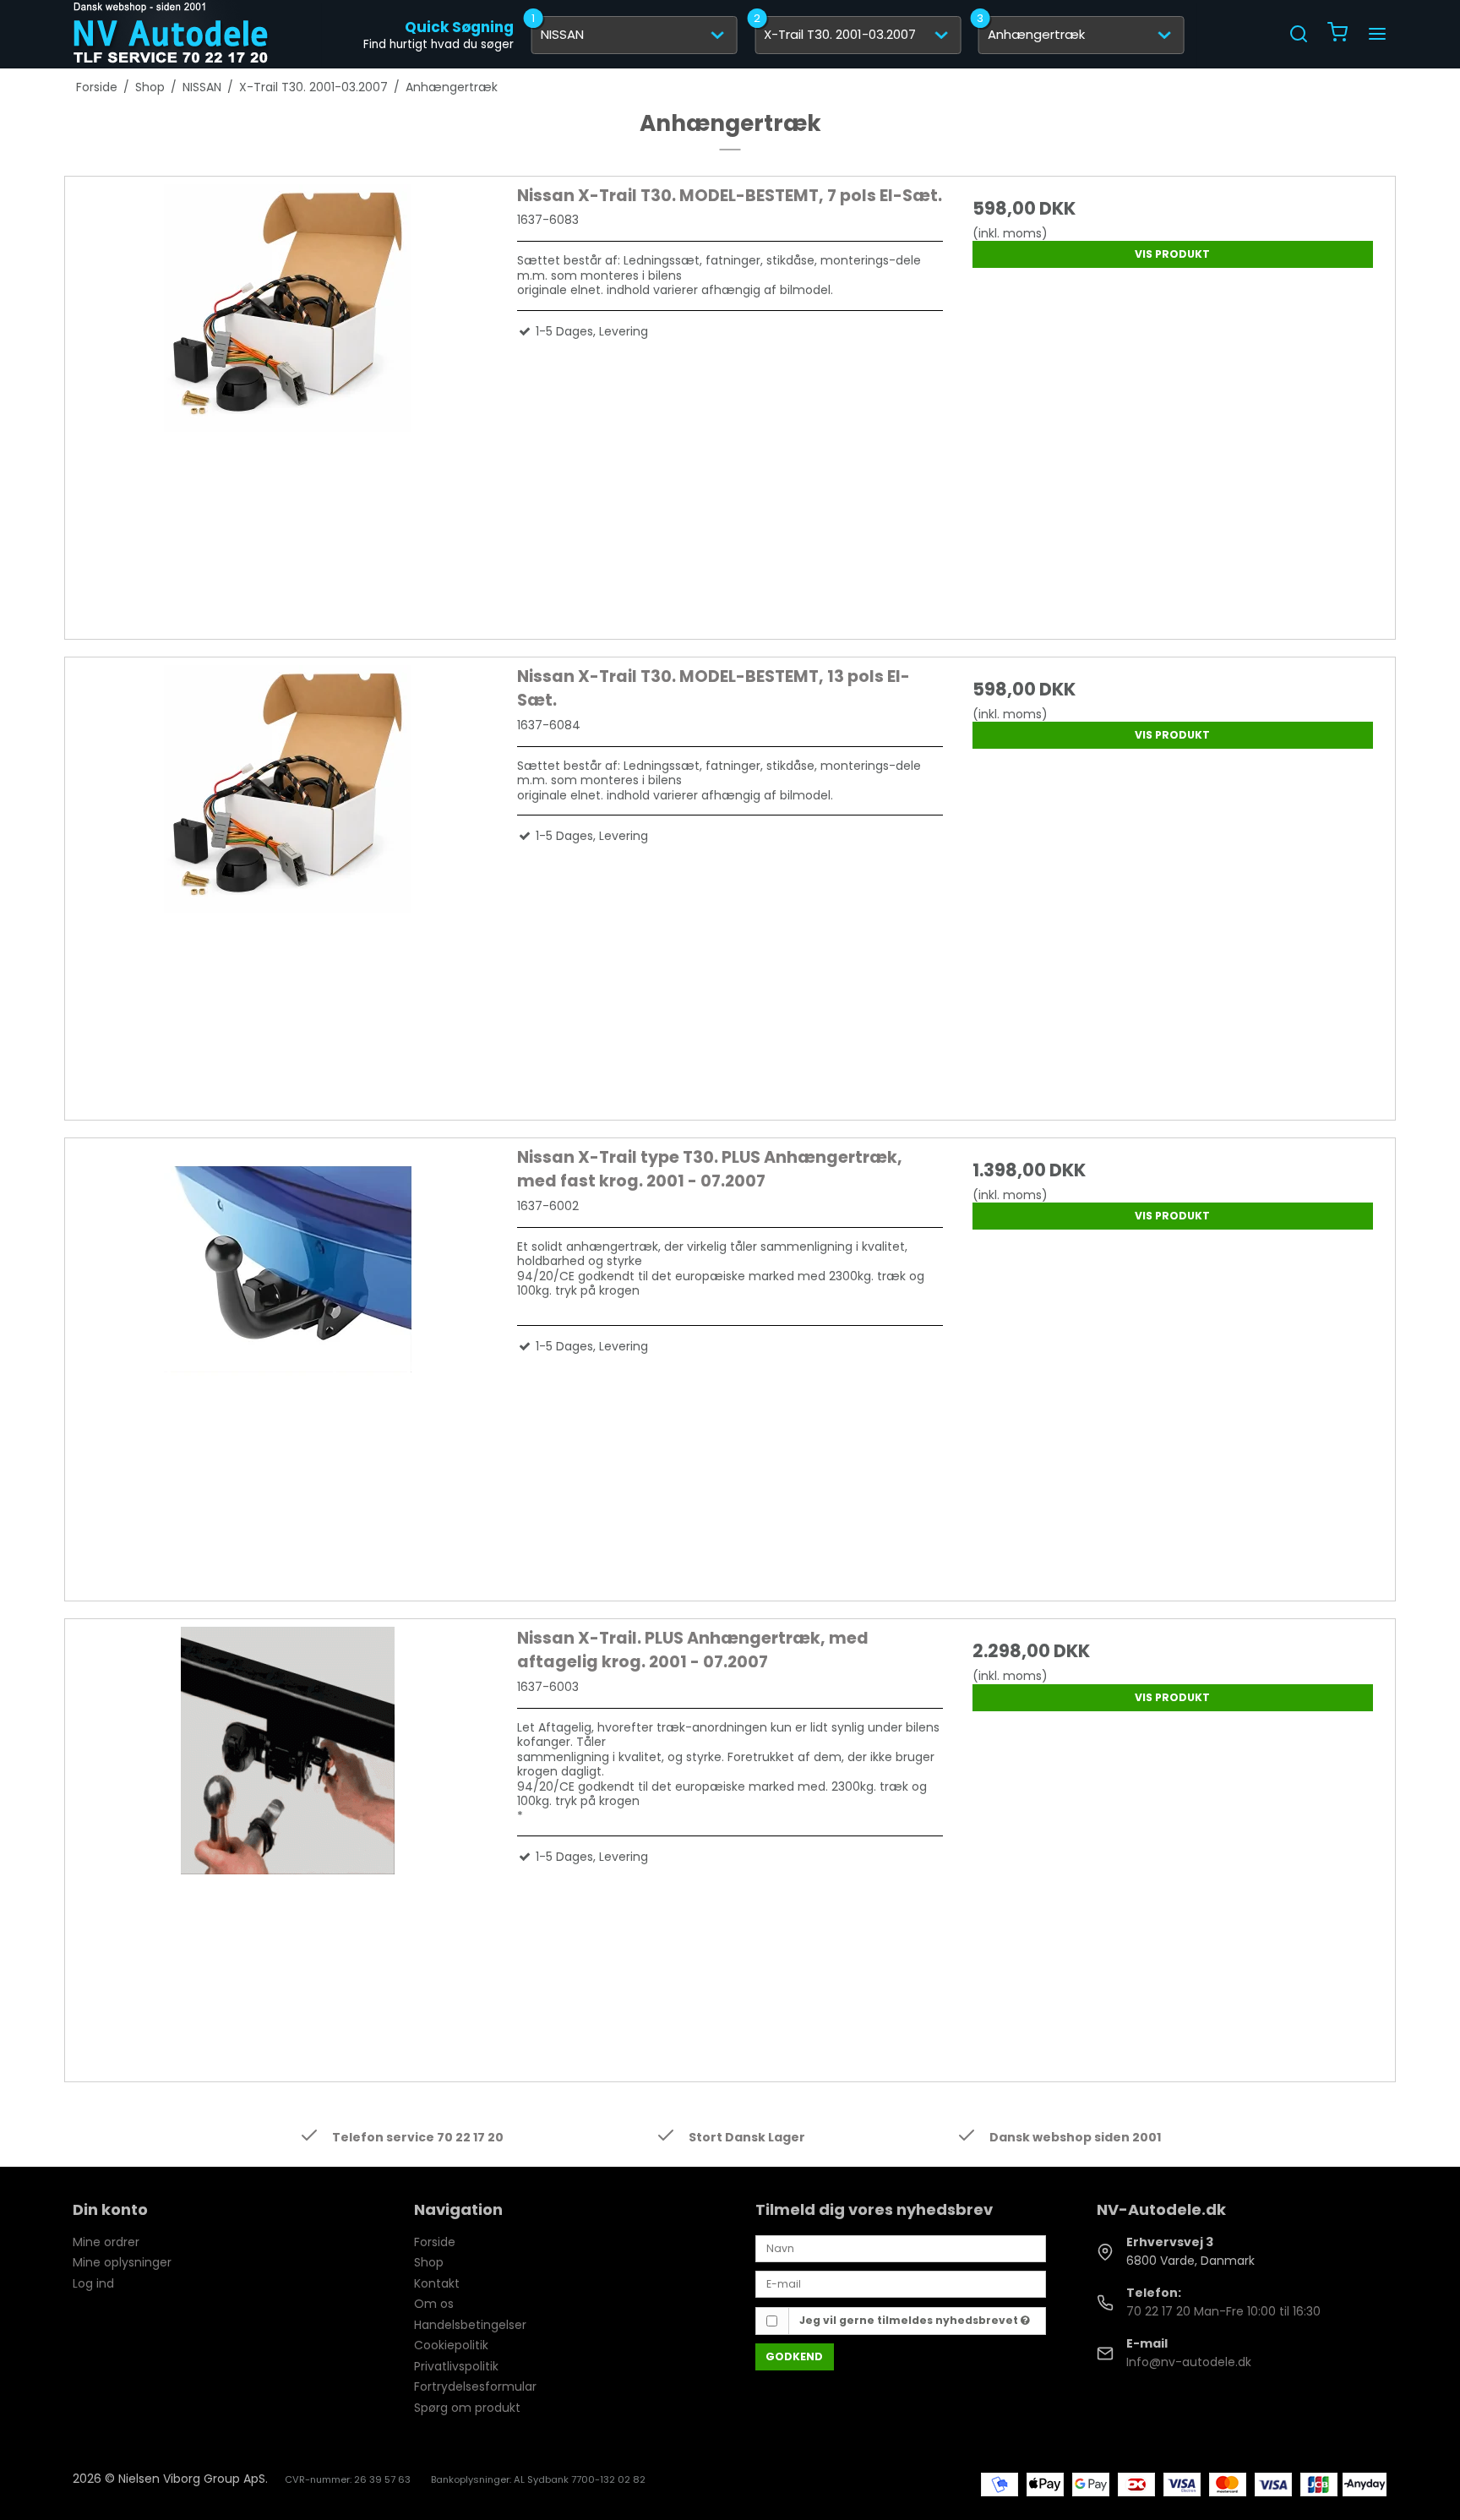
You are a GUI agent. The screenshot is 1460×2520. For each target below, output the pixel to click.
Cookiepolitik (451, 2345)
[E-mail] (901, 2283)
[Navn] (901, 2248)
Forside (435, 2242)
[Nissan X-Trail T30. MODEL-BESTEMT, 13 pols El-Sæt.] (287, 878)
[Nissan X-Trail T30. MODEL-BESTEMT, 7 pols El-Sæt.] (287, 397)
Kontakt (437, 2283)
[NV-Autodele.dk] (171, 34)
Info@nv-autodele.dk (1189, 2362)
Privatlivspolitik (456, 2366)
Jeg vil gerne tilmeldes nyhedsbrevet (910, 2320)
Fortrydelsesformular (475, 2386)
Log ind (93, 2283)
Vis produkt (1172, 254)
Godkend (794, 2356)
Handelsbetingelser (470, 2325)
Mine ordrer (106, 2242)
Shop (429, 2262)
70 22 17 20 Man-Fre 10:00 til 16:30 (1223, 2311)
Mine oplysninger (122, 2262)
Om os (434, 2304)
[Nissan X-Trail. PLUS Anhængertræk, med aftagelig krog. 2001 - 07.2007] (287, 1840)
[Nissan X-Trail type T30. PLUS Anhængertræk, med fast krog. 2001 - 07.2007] (287, 1359)
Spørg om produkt (467, 2408)
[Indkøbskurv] (1337, 34)
